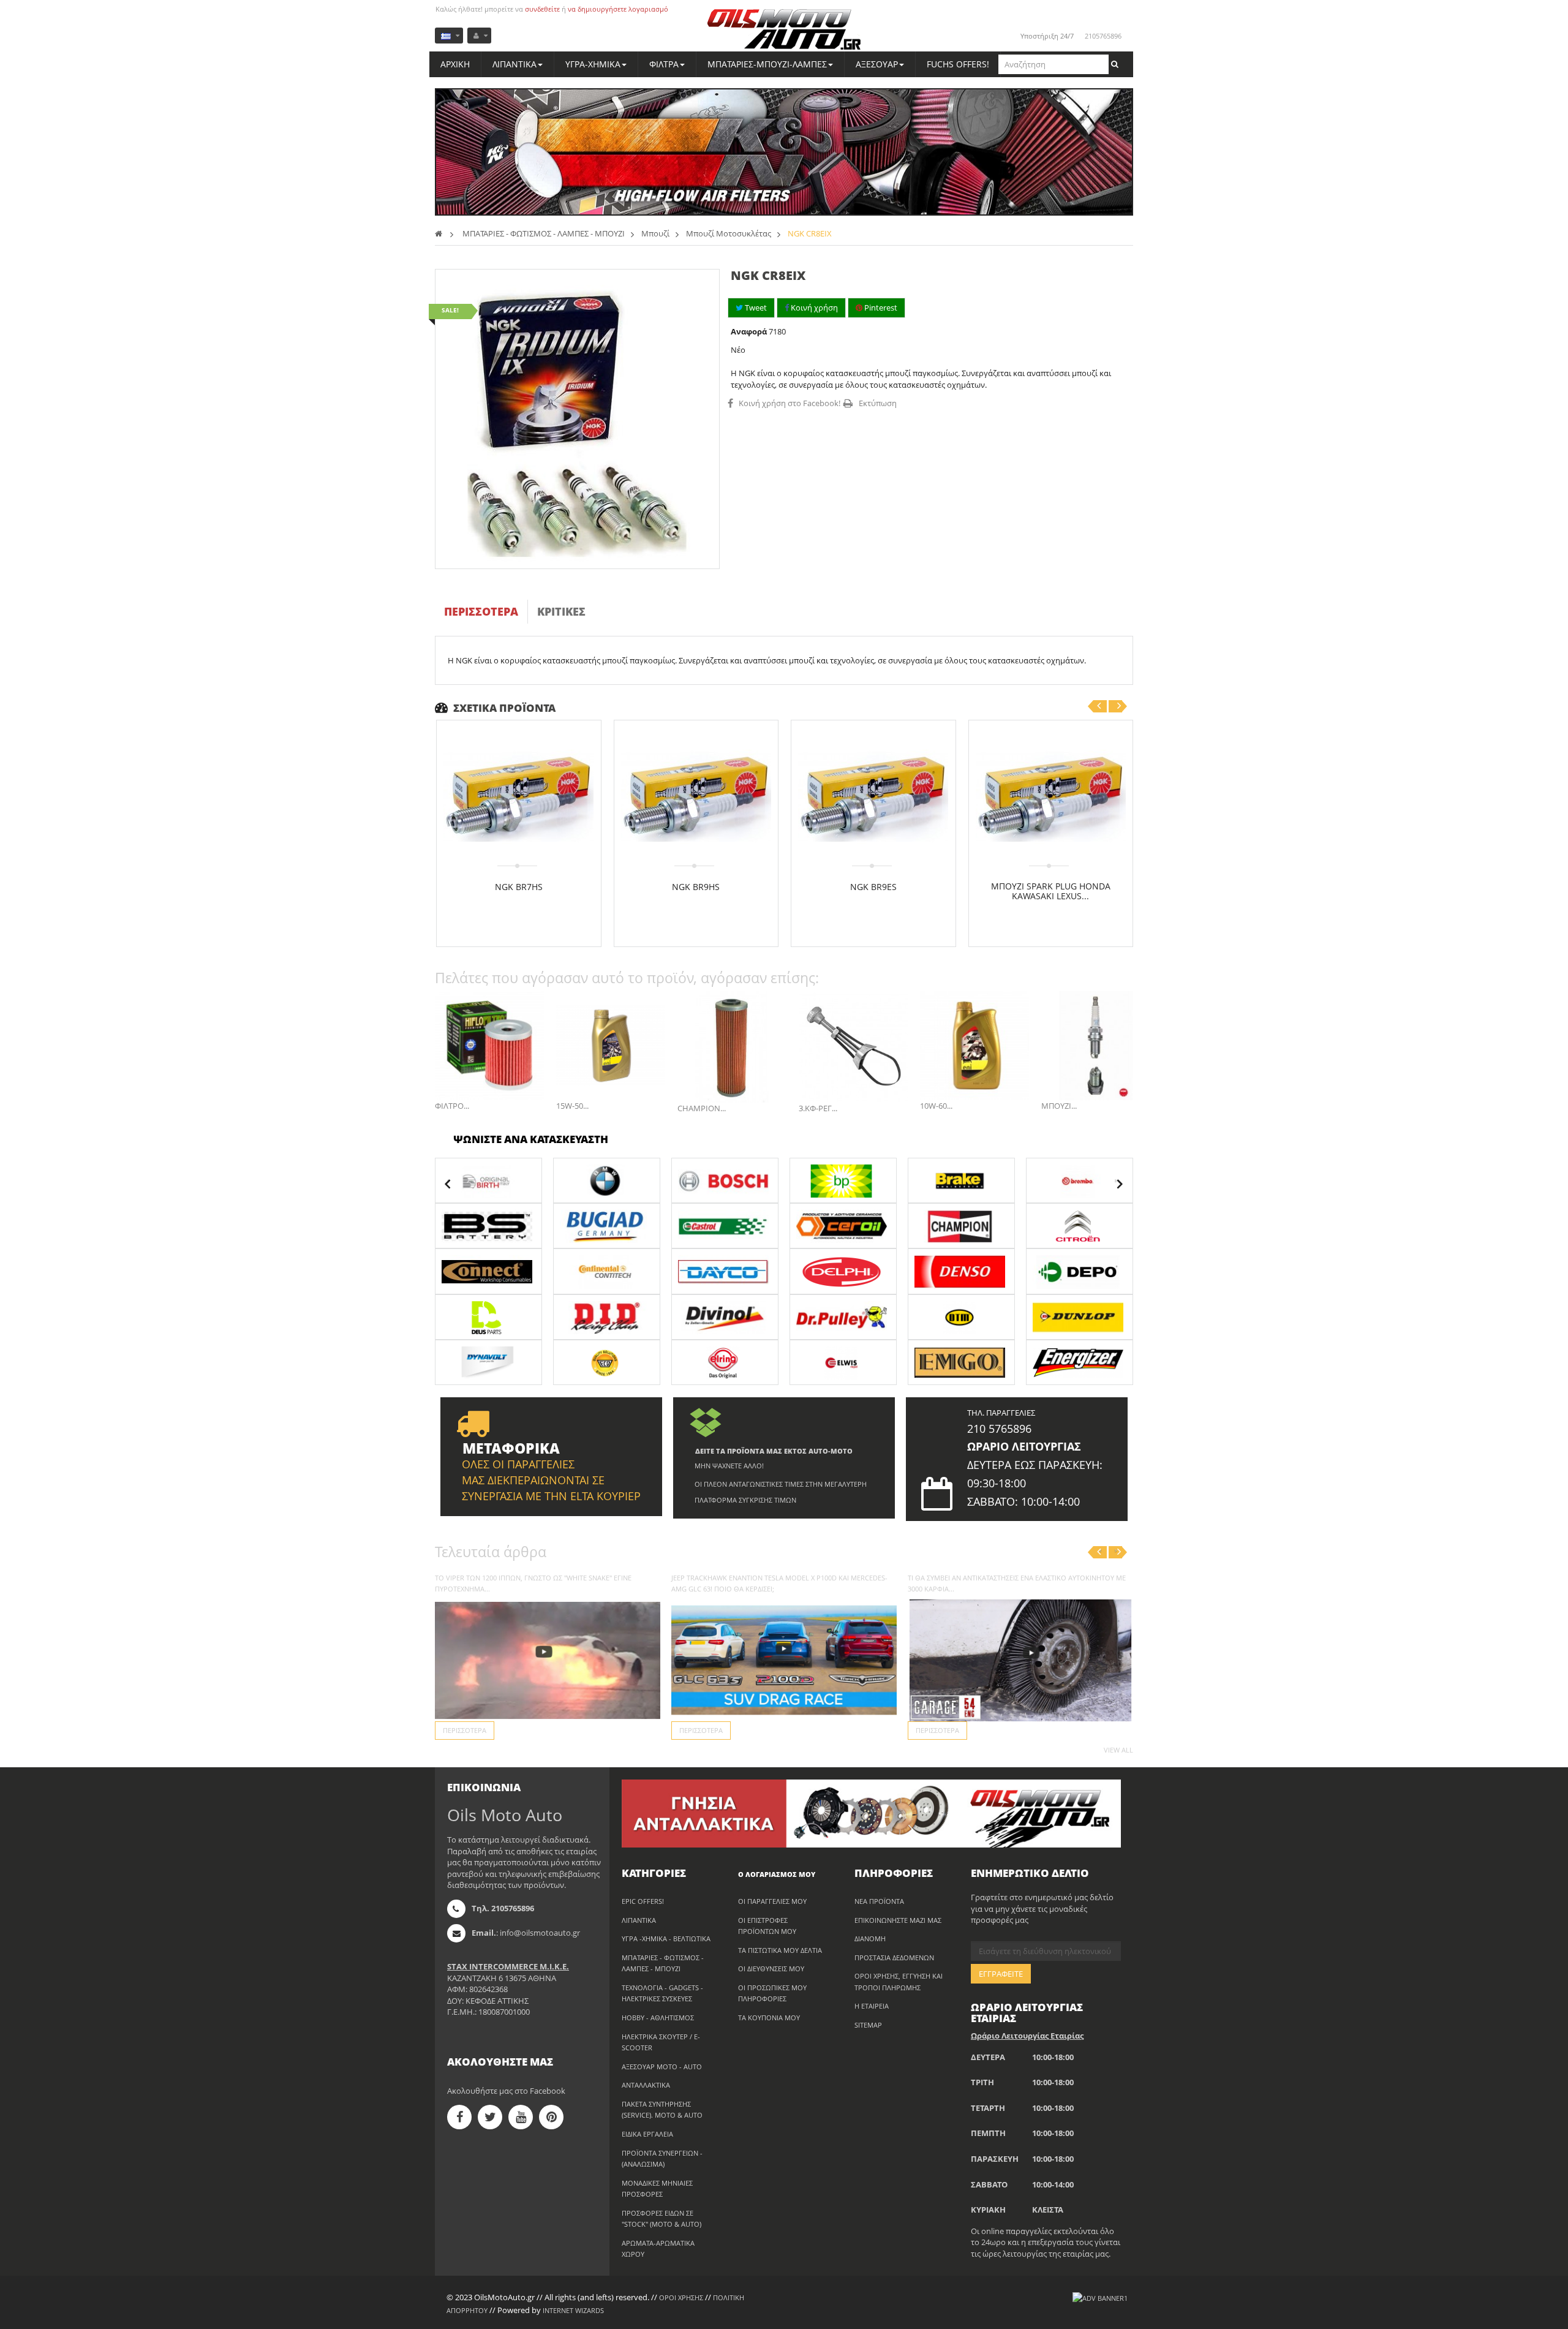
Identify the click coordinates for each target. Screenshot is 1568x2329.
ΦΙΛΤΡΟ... (452, 1106)
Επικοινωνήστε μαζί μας (898, 1920)
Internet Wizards (573, 2310)
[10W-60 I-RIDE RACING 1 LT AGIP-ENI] (974, 1046)
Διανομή (870, 1938)
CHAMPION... (702, 1108)
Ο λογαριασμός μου (777, 1874)
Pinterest (880, 308)
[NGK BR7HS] (518, 797)
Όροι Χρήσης (681, 2297)
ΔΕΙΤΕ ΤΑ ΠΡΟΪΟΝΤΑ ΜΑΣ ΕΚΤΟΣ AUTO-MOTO (774, 1451)
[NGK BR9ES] (873, 797)
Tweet (755, 308)
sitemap (868, 2025)
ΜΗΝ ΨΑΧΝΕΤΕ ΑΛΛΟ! (729, 1466)
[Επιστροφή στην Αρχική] (439, 233)
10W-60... (936, 1106)
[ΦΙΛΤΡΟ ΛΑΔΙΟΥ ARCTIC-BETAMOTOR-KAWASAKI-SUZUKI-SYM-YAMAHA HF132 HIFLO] (489, 1046)
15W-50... (572, 1106)
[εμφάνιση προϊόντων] (488, 1180)
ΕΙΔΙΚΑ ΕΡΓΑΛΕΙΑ (647, 2134)
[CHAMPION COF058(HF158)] (732, 1047)
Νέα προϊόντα (879, 1901)
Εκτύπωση (878, 403)
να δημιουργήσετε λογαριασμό (618, 9)
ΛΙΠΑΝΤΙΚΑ (639, 1920)
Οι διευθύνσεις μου (771, 1969)
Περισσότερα (481, 611)
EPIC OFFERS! (643, 1901)
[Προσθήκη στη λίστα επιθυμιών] (523, 917)
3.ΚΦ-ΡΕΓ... (818, 1108)
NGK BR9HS (696, 887)
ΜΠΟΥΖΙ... (1059, 1106)
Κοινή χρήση (813, 308)
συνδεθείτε (542, 9)
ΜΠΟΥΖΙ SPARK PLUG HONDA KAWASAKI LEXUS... (1051, 891)
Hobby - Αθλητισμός (658, 2018)
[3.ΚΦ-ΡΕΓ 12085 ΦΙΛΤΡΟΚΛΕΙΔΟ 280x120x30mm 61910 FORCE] (853, 1047)
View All (1118, 1750)
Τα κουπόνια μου (769, 2018)
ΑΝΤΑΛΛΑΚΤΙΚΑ (646, 2085)
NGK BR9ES (873, 887)
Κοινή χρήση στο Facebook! (790, 403)
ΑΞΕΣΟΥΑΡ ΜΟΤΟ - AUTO (662, 2067)
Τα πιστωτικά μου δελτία (780, 1950)
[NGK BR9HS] (696, 797)
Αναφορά (749, 331)
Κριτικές (561, 611)
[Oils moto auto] (784, 30)
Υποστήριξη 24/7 (1047, 36)
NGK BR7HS (519, 887)
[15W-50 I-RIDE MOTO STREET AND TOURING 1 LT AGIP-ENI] (611, 1046)
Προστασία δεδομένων (894, 1957)
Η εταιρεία (872, 2006)
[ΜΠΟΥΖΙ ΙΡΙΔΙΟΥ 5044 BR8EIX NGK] (1096, 1046)
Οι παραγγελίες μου (772, 1901)
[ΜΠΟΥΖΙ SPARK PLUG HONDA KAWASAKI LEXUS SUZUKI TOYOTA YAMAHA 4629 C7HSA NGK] (1051, 797)
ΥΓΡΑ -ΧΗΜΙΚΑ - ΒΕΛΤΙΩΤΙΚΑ (666, 1938)
